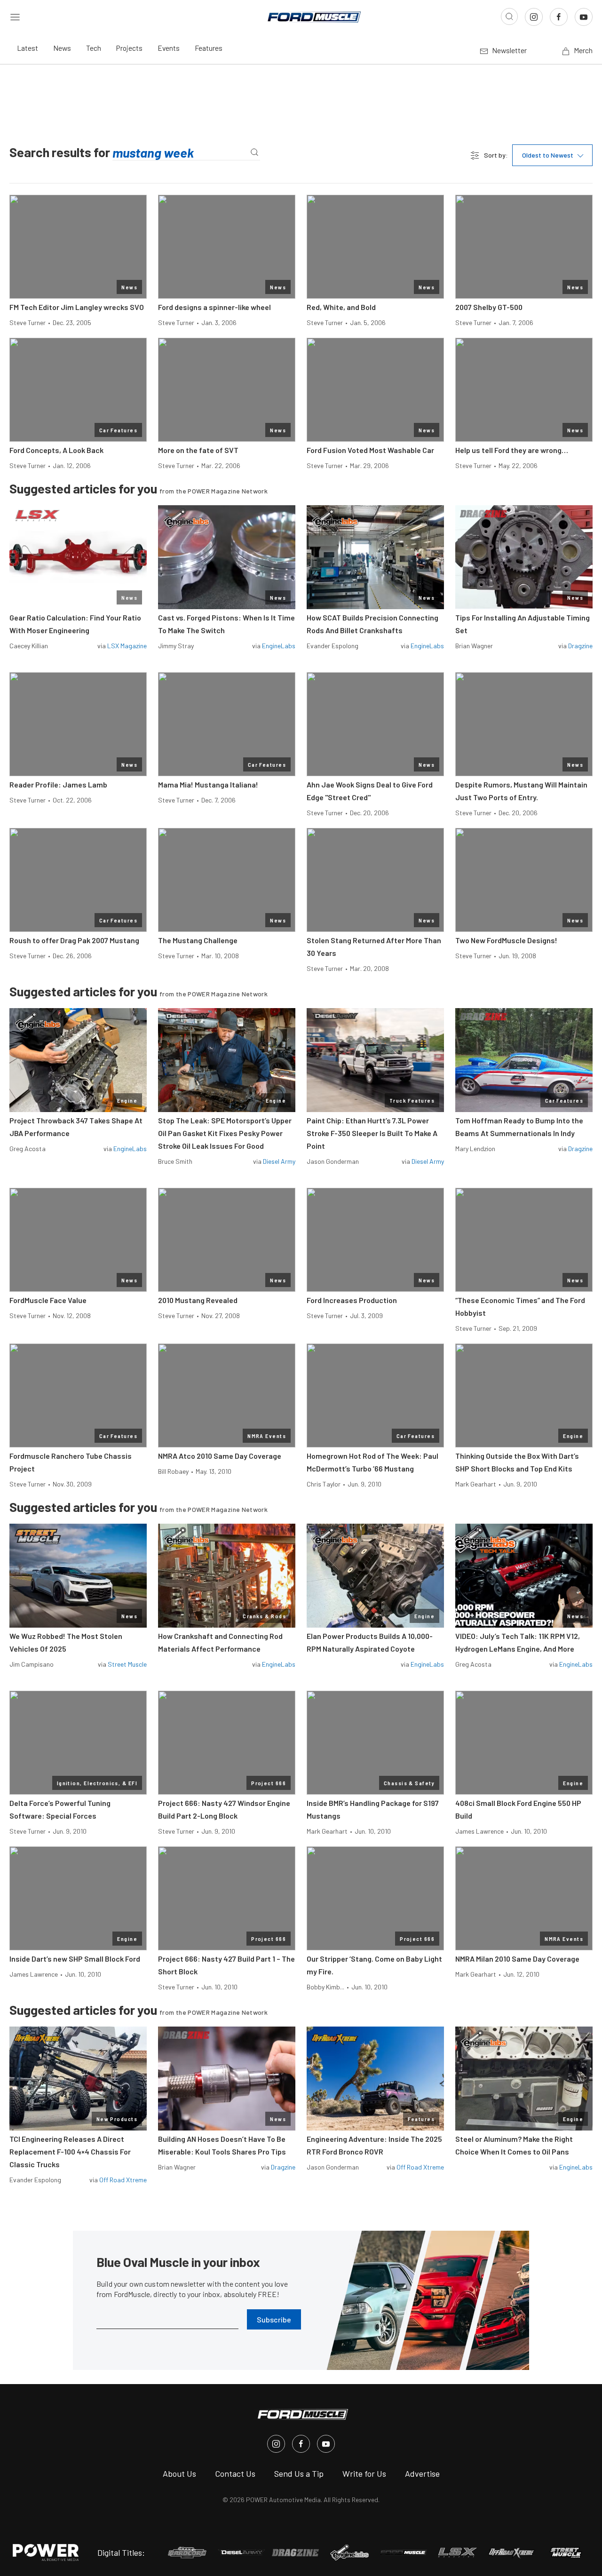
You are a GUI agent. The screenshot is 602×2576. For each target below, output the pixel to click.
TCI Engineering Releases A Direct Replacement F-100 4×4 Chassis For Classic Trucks (70, 2151)
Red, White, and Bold (341, 307)
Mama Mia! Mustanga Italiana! (208, 784)
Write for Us (364, 2473)
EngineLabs (279, 646)
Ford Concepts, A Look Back (56, 450)
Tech (94, 48)
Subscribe (274, 2319)
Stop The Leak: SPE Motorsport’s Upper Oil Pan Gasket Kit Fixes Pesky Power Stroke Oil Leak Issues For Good (225, 1133)
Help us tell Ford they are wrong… (512, 450)
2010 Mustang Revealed (198, 1300)
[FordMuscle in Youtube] (326, 2444)
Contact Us (235, 2473)
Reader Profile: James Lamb (58, 784)
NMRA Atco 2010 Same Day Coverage (220, 1456)
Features (209, 48)
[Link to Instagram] (534, 17)
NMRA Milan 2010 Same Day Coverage (517, 1959)
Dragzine (580, 646)
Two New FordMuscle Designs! (506, 940)
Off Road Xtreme (123, 2180)
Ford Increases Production (352, 1300)
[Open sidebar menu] (15, 16)
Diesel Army (279, 1161)
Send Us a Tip (299, 2473)
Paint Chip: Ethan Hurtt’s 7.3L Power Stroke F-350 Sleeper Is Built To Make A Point (372, 1133)
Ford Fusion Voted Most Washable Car (370, 450)
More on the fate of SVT (198, 450)
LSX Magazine (127, 646)
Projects (129, 48)
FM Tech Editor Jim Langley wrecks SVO (77, 307)
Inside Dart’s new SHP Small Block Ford (75, 1959)
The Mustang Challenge (198, 940)
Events (169, 48)
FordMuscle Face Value (48, 1300)
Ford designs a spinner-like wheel (214, 307)
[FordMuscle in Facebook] (301, 2444)
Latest (28, 48)
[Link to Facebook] (559, 17)
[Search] (254, 153)
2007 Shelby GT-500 (489, 307)
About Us (179, 2473)
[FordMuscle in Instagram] (276, 2444)
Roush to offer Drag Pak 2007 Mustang (74, 940)
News (62, 48)
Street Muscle (127, 1664)
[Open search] (509, 16)
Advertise (422, 2473)
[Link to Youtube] (584, 17)
